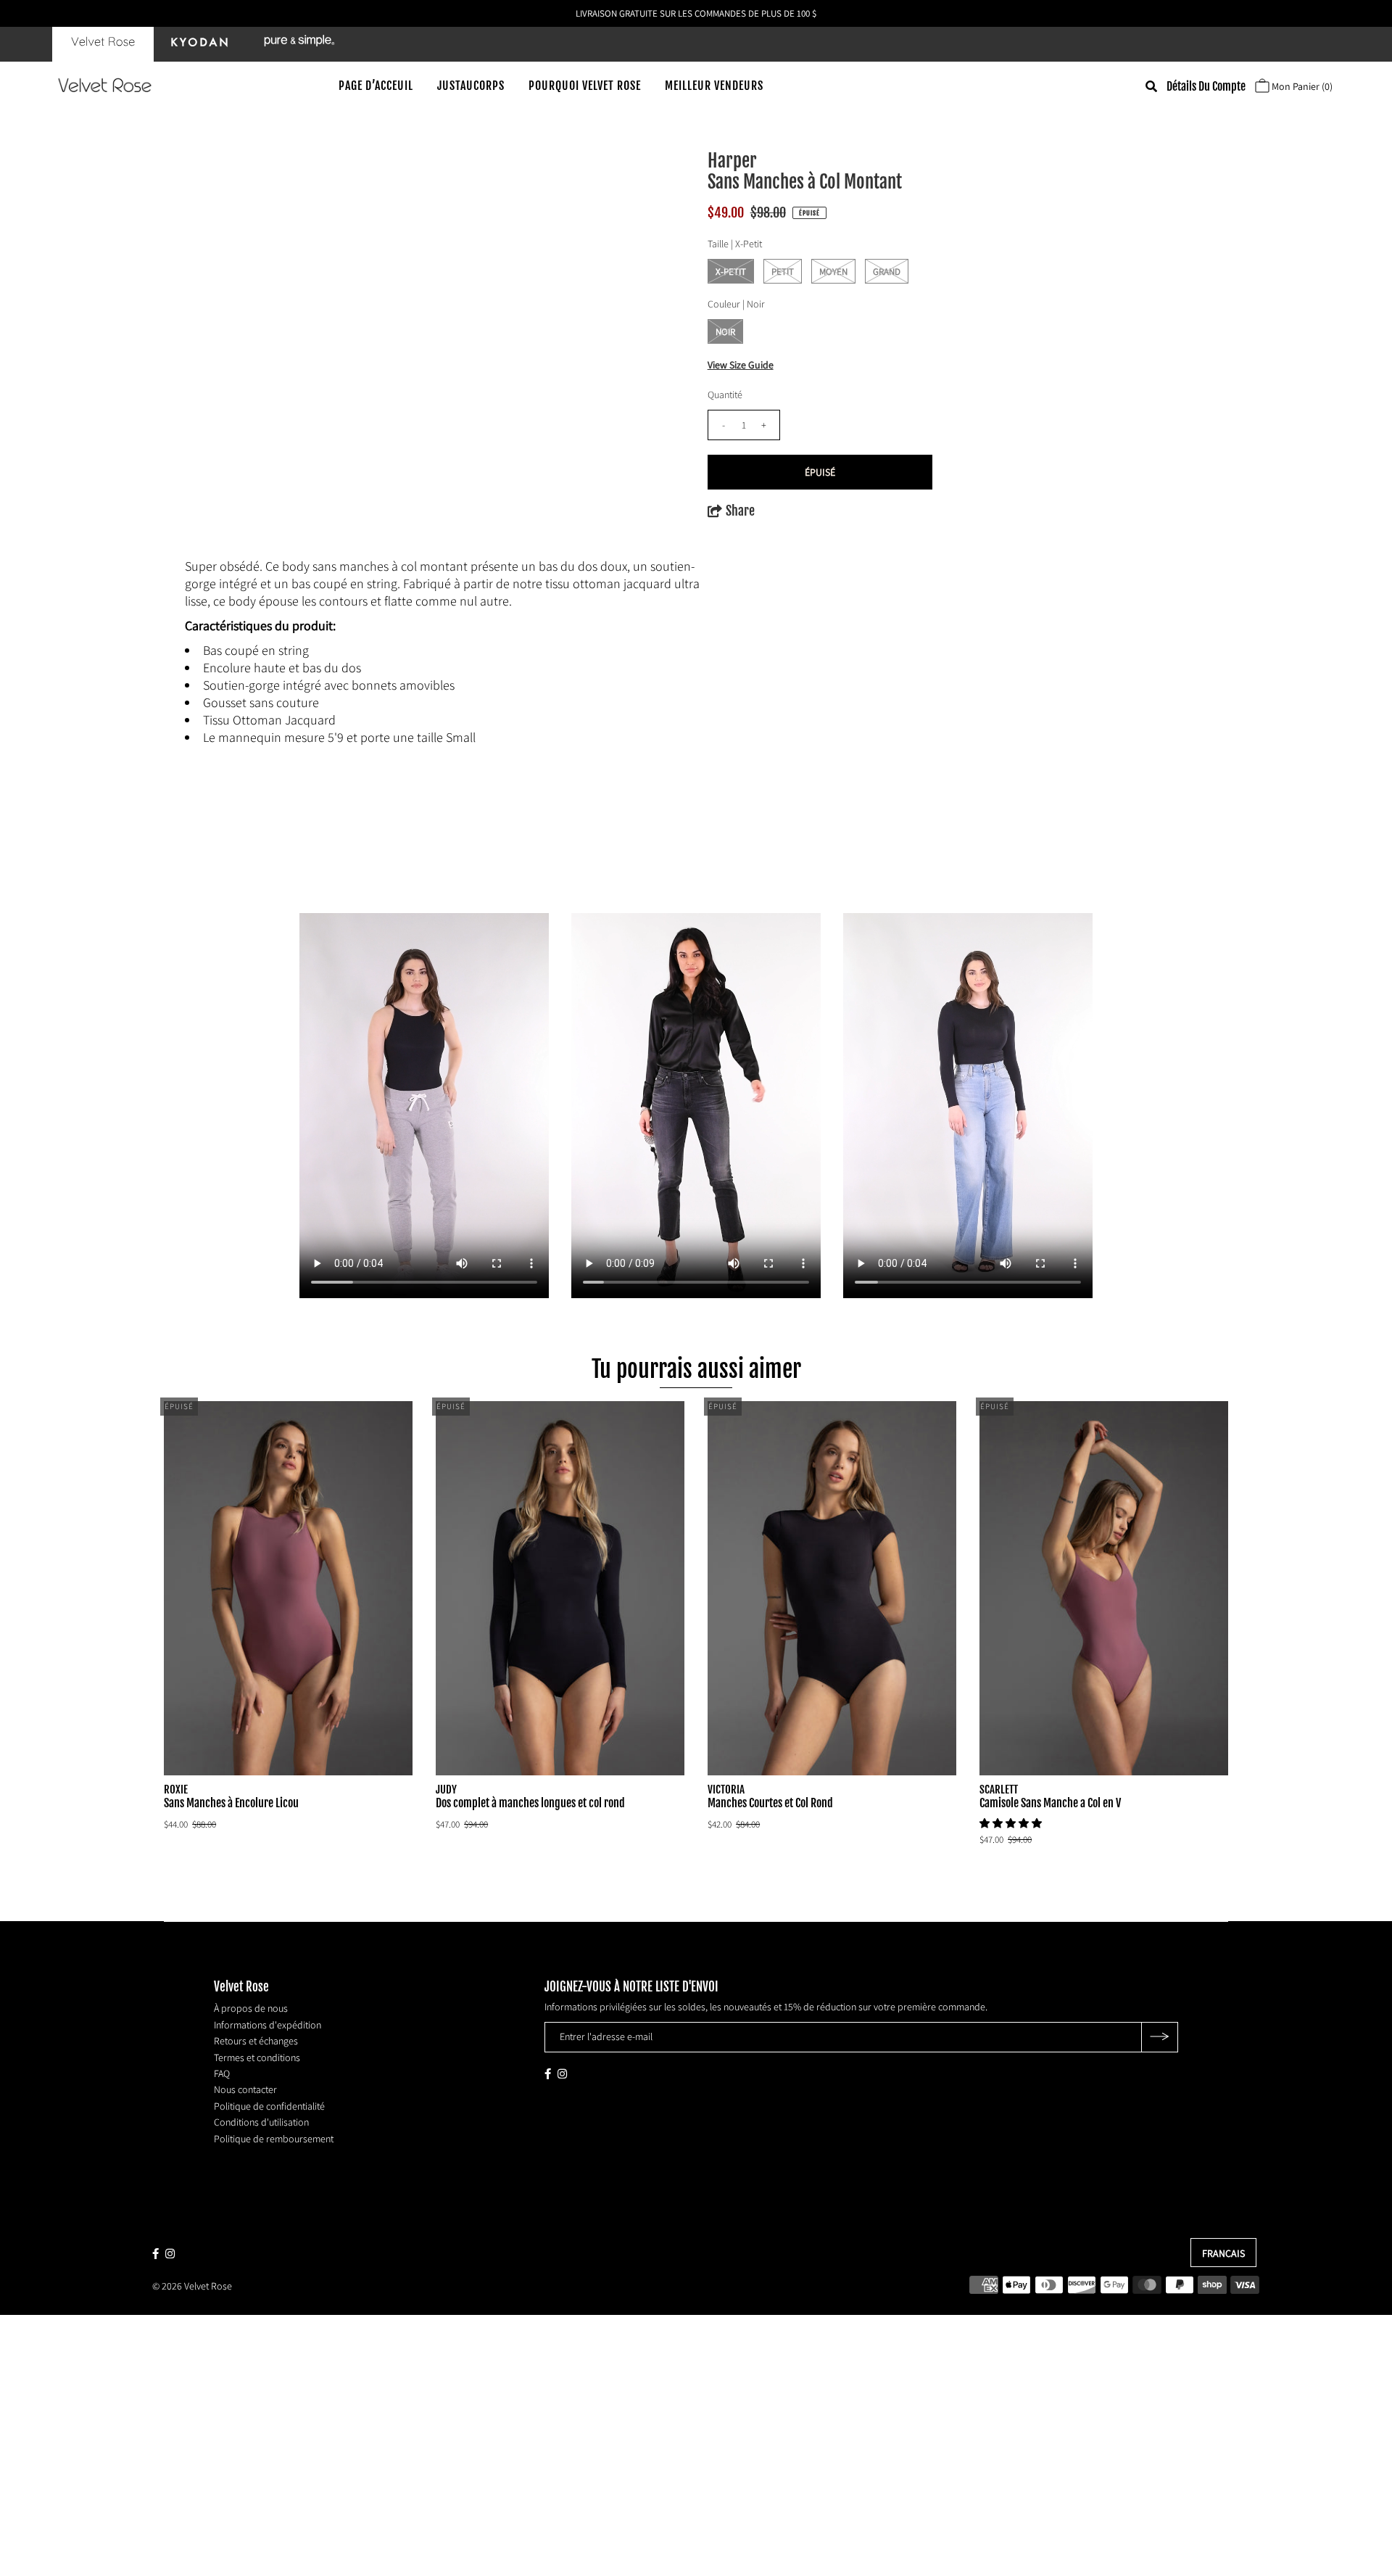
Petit (783, 272)
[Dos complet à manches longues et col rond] (560, 1588)
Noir (725, 332)
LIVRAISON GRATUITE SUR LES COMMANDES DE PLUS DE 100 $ (696, 13)
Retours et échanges (256, 2041)
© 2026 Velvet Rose (192, 2285)
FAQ (222, 2073)
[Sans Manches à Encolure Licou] (289, 1588)
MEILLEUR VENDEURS (714, 86)
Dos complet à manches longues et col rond (530, 1803)
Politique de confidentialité (269, 2105)
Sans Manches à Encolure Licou (231, 1803)
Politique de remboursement (274, 2138)
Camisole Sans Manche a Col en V (1050, 1803)
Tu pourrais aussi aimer (696, 1369)
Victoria (726, 1789)
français (1223, 2253)
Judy (446, 1789)
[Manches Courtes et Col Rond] (832, 1588)
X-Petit (731, 272)
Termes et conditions (257, 2057)
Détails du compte (1206, 86)
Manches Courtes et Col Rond (770, 1803)
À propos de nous (251, 2008)
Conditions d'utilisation (261, 2122)
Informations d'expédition (268, 2024)
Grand (887, 272)
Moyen (833, 272)
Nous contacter (245, 2089)
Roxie (176, 1789)
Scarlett (999, 1789)
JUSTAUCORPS (471, 86)
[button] (1012, 1823)
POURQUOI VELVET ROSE (585, 86)
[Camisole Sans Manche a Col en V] (1104, 1588)
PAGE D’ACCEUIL (376, 86)
